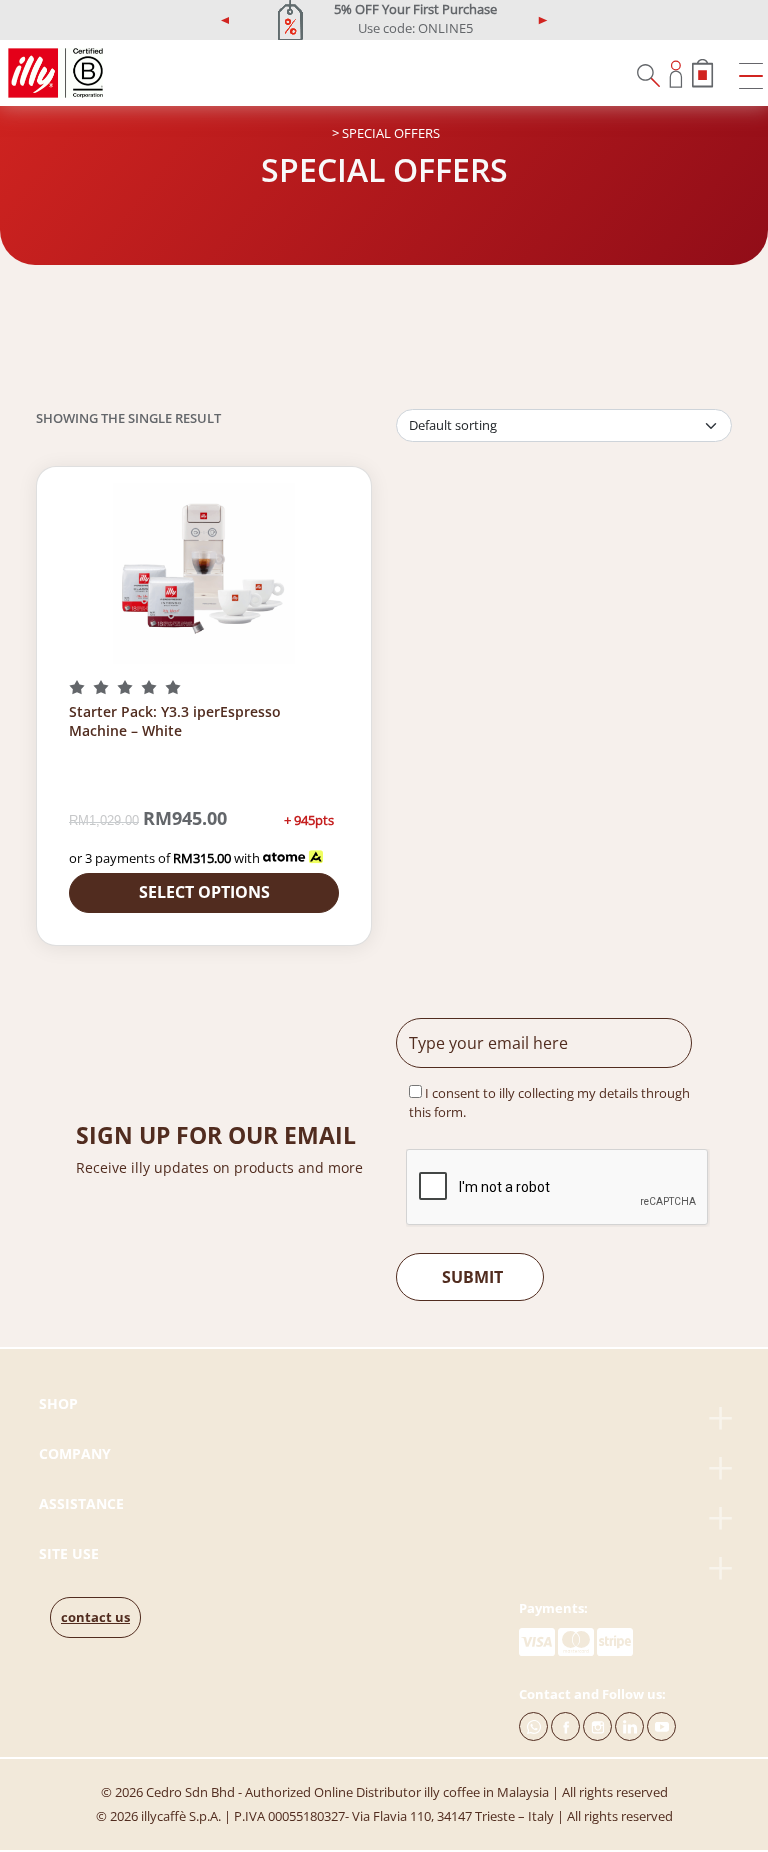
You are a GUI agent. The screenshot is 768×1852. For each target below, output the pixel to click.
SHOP (58, 1403)
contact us (95, 1617)
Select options (204, 892)
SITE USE (69, 1553)
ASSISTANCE (81, 1503)
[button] (226, 20)
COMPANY (75, 1453)
